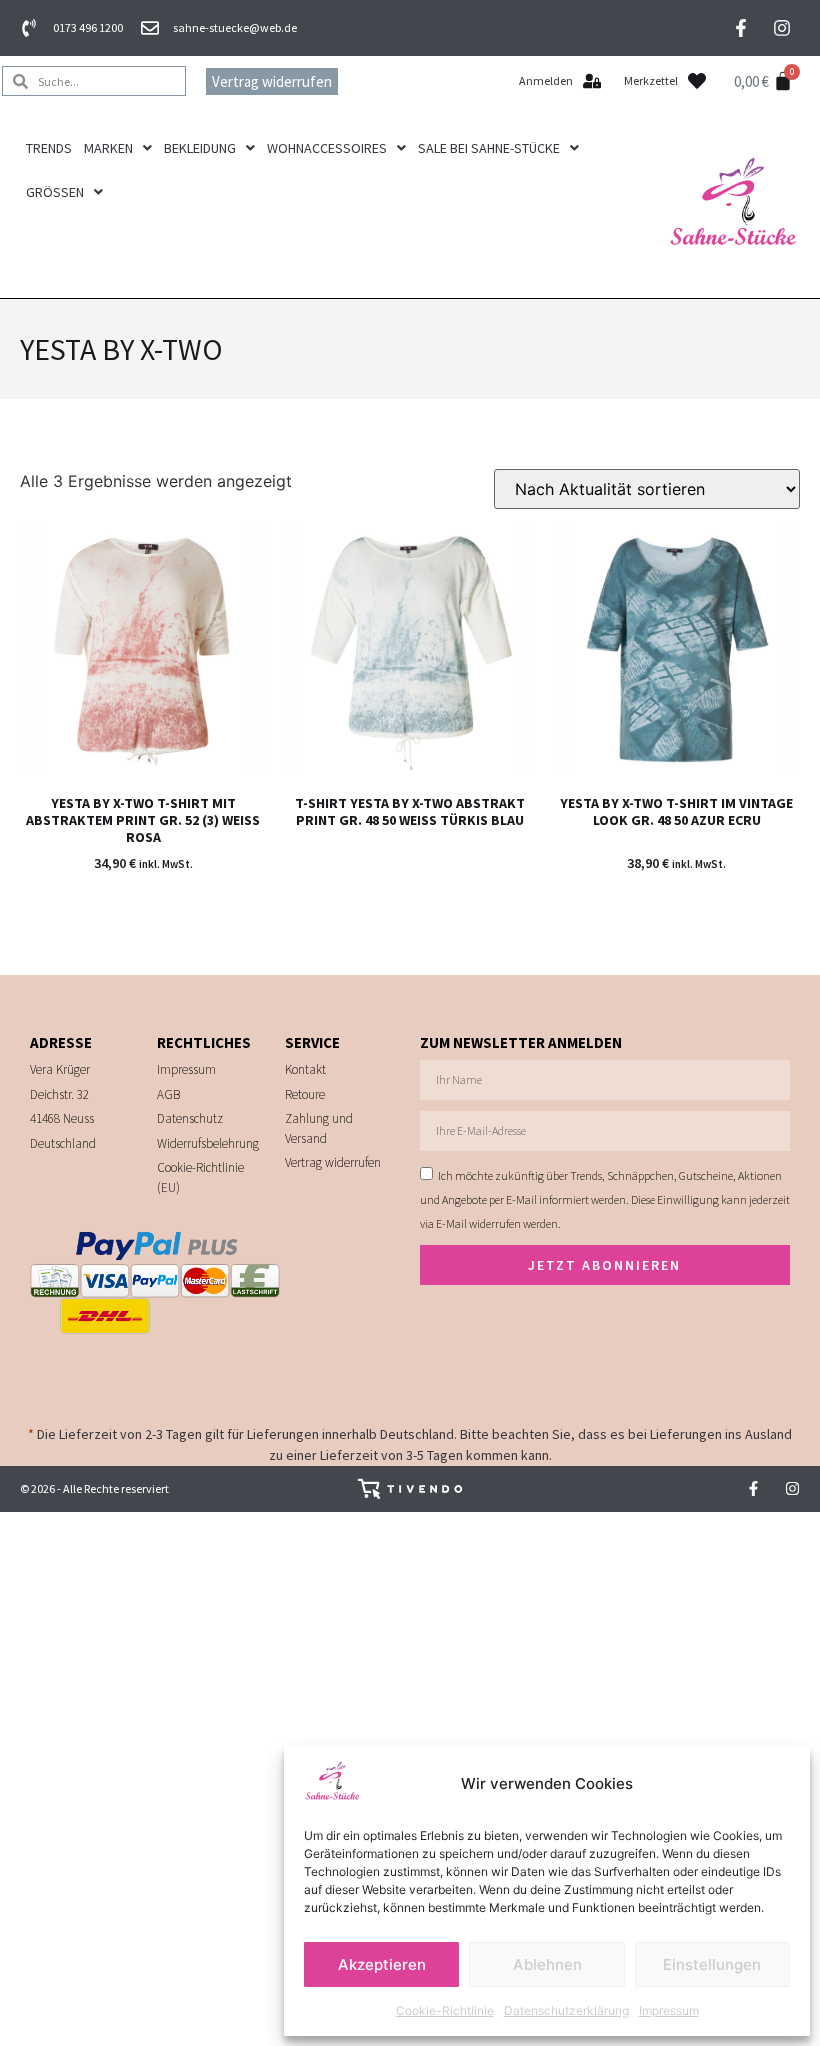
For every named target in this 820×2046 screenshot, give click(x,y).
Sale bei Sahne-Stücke (489, 148)
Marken (108, 148)
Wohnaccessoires (327, 148)
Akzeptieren (382, 1964)
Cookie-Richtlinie (445, 2010)
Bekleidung (200, 148)
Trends (49, 148)
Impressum (669, 2010)
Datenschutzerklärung (566, 2010)
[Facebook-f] (741, 28)
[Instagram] (782, 28)
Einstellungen (712, 1964)
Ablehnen (547, 1964)
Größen (55, 192)
